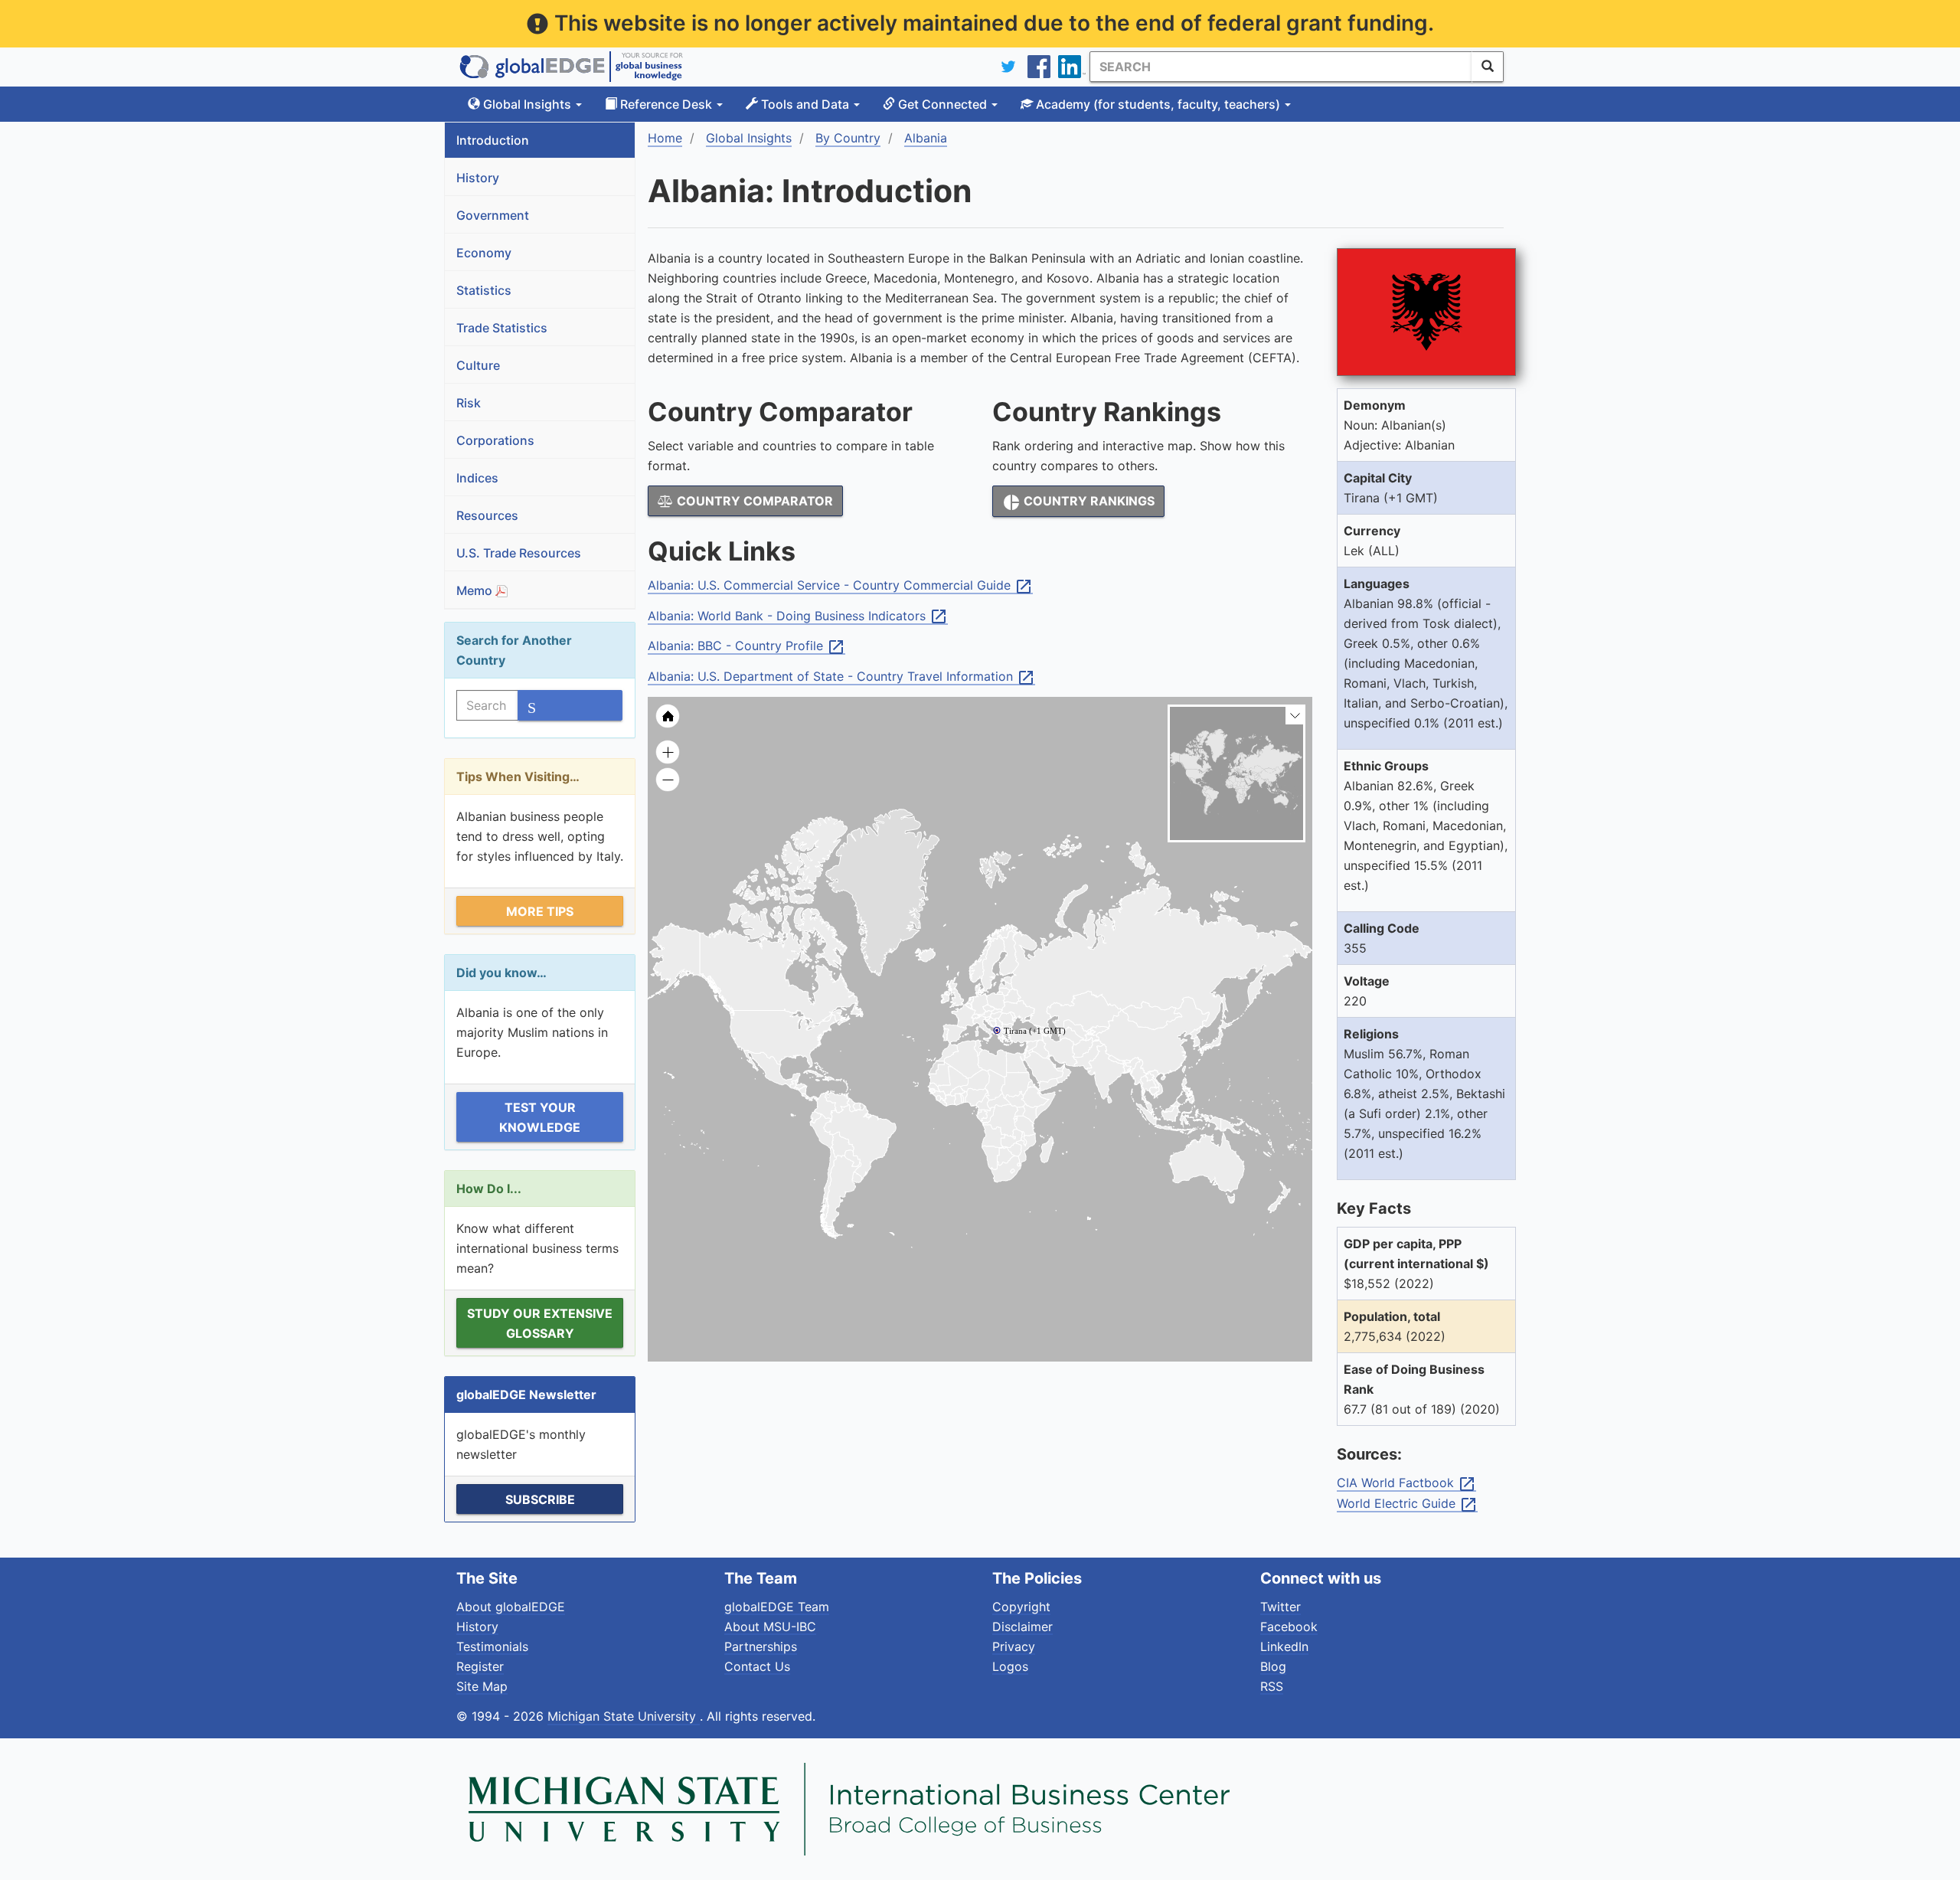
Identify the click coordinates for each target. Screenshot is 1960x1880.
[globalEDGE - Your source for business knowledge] (571, 67)
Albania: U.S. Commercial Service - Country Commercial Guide (840, 586)
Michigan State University (624, 1716)
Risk (469, 403)
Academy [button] (1156, 104)
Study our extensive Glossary (540, 1323)
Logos (1010, 1666)
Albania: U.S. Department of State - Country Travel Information (841, 677)
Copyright (1021, 1607)
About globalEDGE (511, 1607)
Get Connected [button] (942, 104)
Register (480, 1666)
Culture (478, 365)
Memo (476, 590)
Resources (487, 515)
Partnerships (761, 1646)
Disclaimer (1022, 1627)
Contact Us (757, 1666)
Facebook (1289, 1627)
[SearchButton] (1488, 67)
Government (493, 215)
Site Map (482, 1686)
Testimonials (492, 1646)
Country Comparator (753, 501)
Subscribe (540, 1499)
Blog (1273, 1666)
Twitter (1281, 1607)
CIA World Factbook (1406, 1483)
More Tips (540, 911)
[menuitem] (1060, 1068)
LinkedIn (1284, 1646)
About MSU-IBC (770, 1627)
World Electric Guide (1407, 1504)
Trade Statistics (502, 328)
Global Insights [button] (527, 104)
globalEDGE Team (777, 1607)
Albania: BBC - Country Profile (746, 646)
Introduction (493, 140)
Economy (484, 253)
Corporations (495, 440)
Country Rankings (1078, 502)
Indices (477, 478)
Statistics (484, 290)
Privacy (1014, 1646)
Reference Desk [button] (666, 104)
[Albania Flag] (1426, 312)
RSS (1272, 1686)
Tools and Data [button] (805, 104)
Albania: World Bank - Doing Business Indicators (798, 616)
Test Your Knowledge (540, 1117)
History (478, 178)
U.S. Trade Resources (519, 553)
